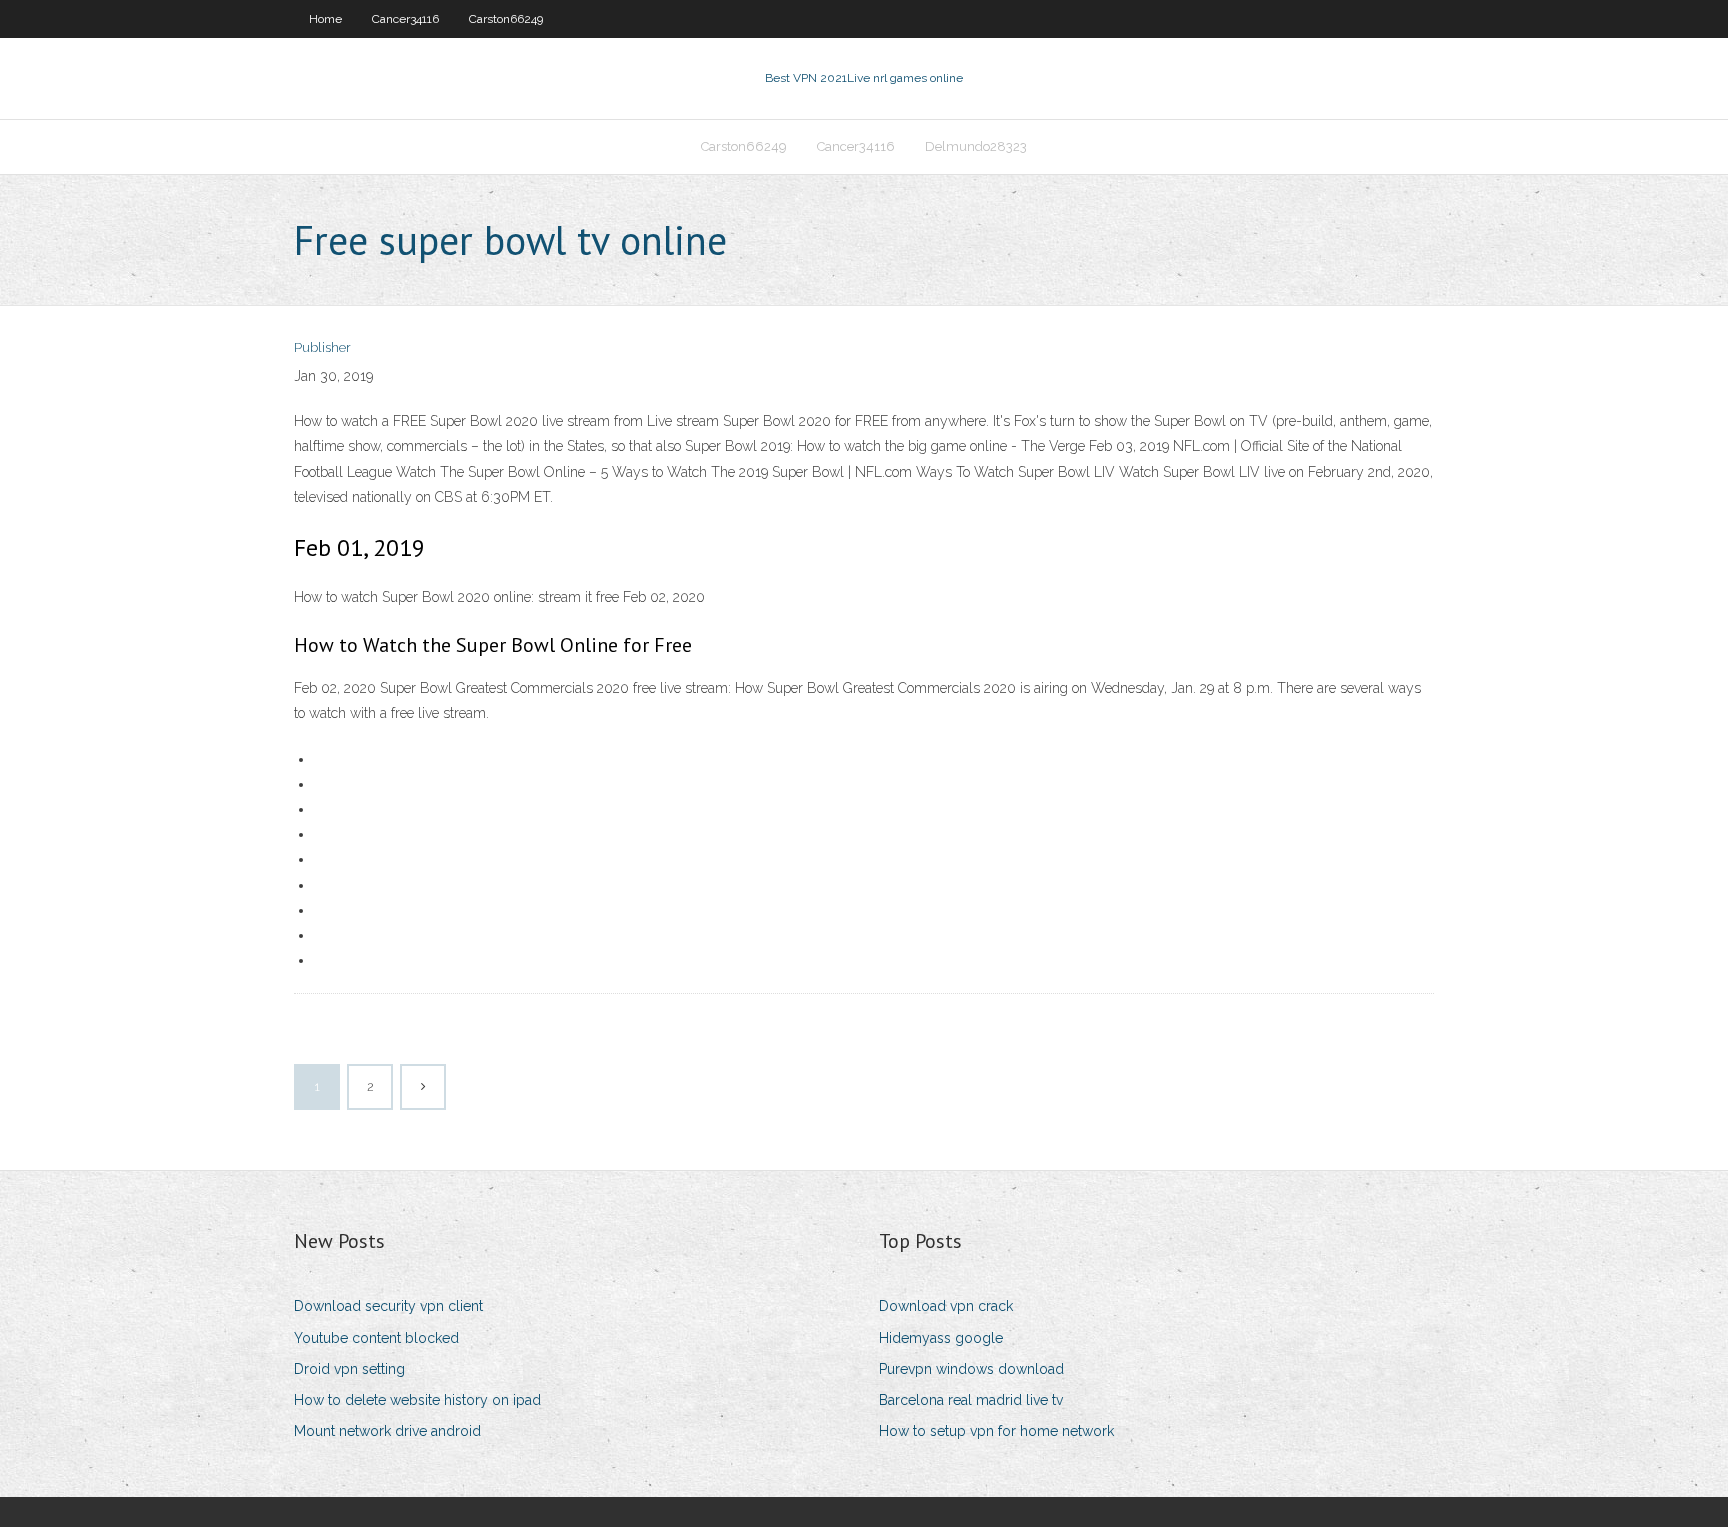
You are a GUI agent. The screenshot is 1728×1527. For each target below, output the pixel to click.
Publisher (322, 347)
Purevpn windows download (971, 1369)
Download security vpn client (388, 1306)
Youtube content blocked (376, 1338)
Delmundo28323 (976, 146)
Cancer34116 (405, 19)
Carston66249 (506, 19)
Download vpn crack (946, 1306)
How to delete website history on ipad (417, 1400)
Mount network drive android (387, 1431)
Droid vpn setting (349, 1369)
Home (325, 19)
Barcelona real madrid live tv (971, 1400)
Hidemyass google (941, 1338)
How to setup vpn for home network (996, 1431)
